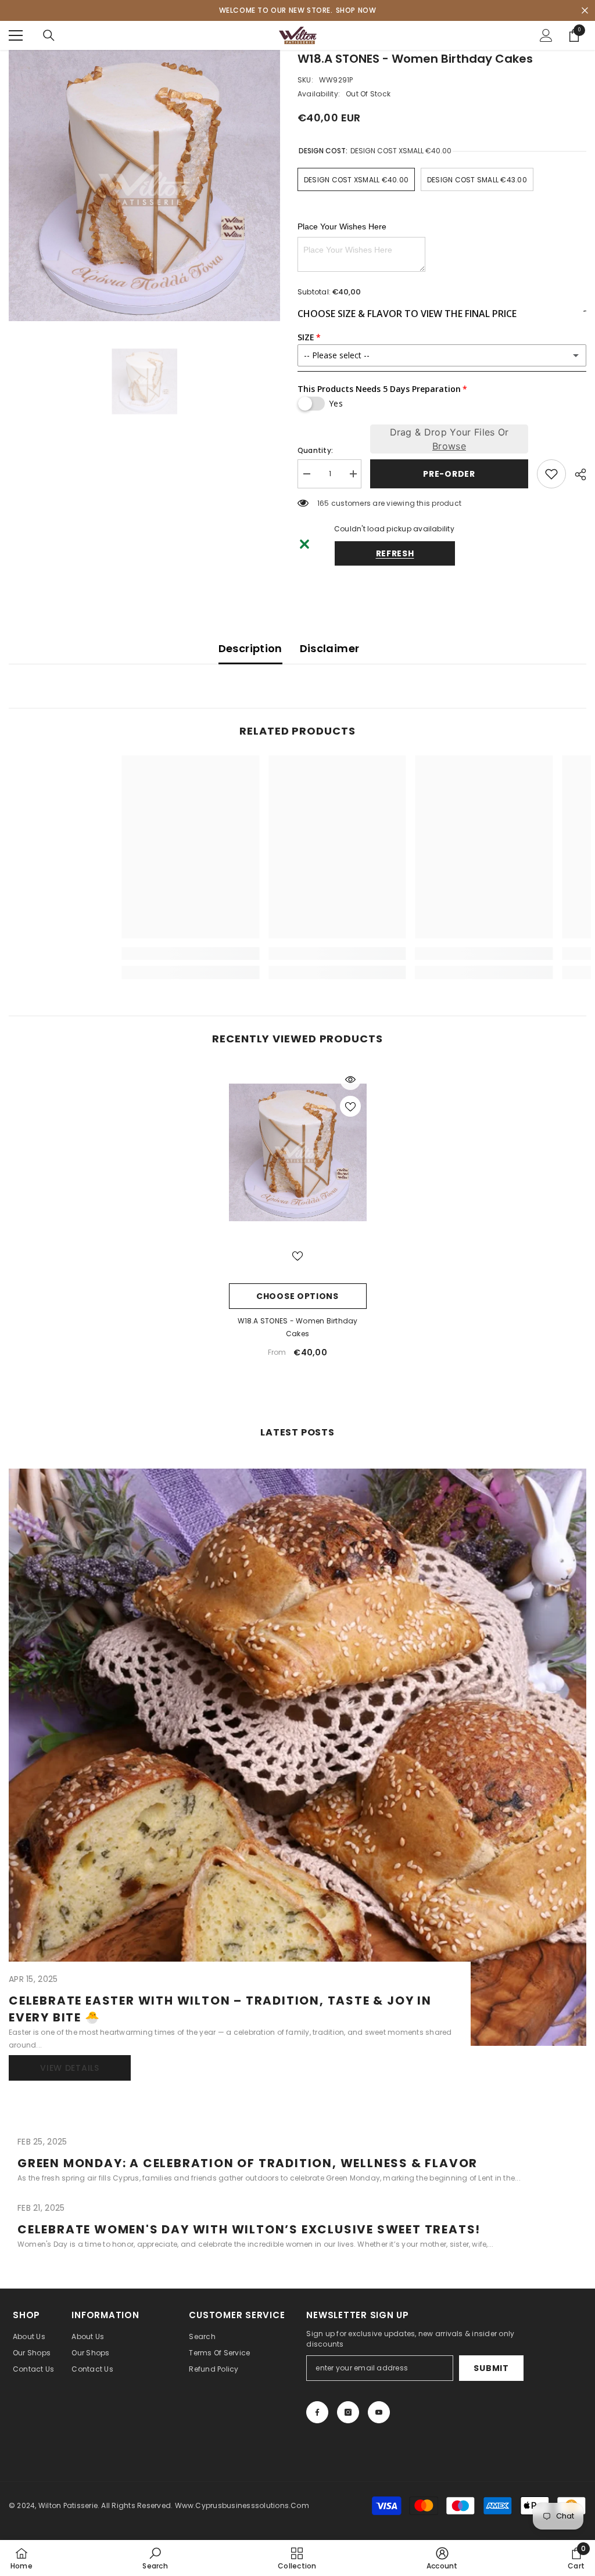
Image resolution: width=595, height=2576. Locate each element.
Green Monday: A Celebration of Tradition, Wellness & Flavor (248, 2163)
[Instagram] (348, 2412)
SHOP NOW (356, 10)
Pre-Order (449, 474)
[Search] (49, 35)
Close (585, 11)
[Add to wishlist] (551, 474)
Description (250, 648)
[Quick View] (350, 1080)
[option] (144, 186)
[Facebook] (317, 2412)
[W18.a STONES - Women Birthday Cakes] (298, 1153)
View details (69, 2068)
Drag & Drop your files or (449, 439)
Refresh (395, 553)
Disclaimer (330, 648)
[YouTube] (379, 2412)
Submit (491, 2368)
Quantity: (315, 450)
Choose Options (297, 1296)
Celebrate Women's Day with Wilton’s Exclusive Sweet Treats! (249, 2229)
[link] (80, 954)
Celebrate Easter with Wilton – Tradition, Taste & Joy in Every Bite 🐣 (220, 2009)
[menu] (16, 35)
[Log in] (546, 35)
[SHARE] (576, 474)
